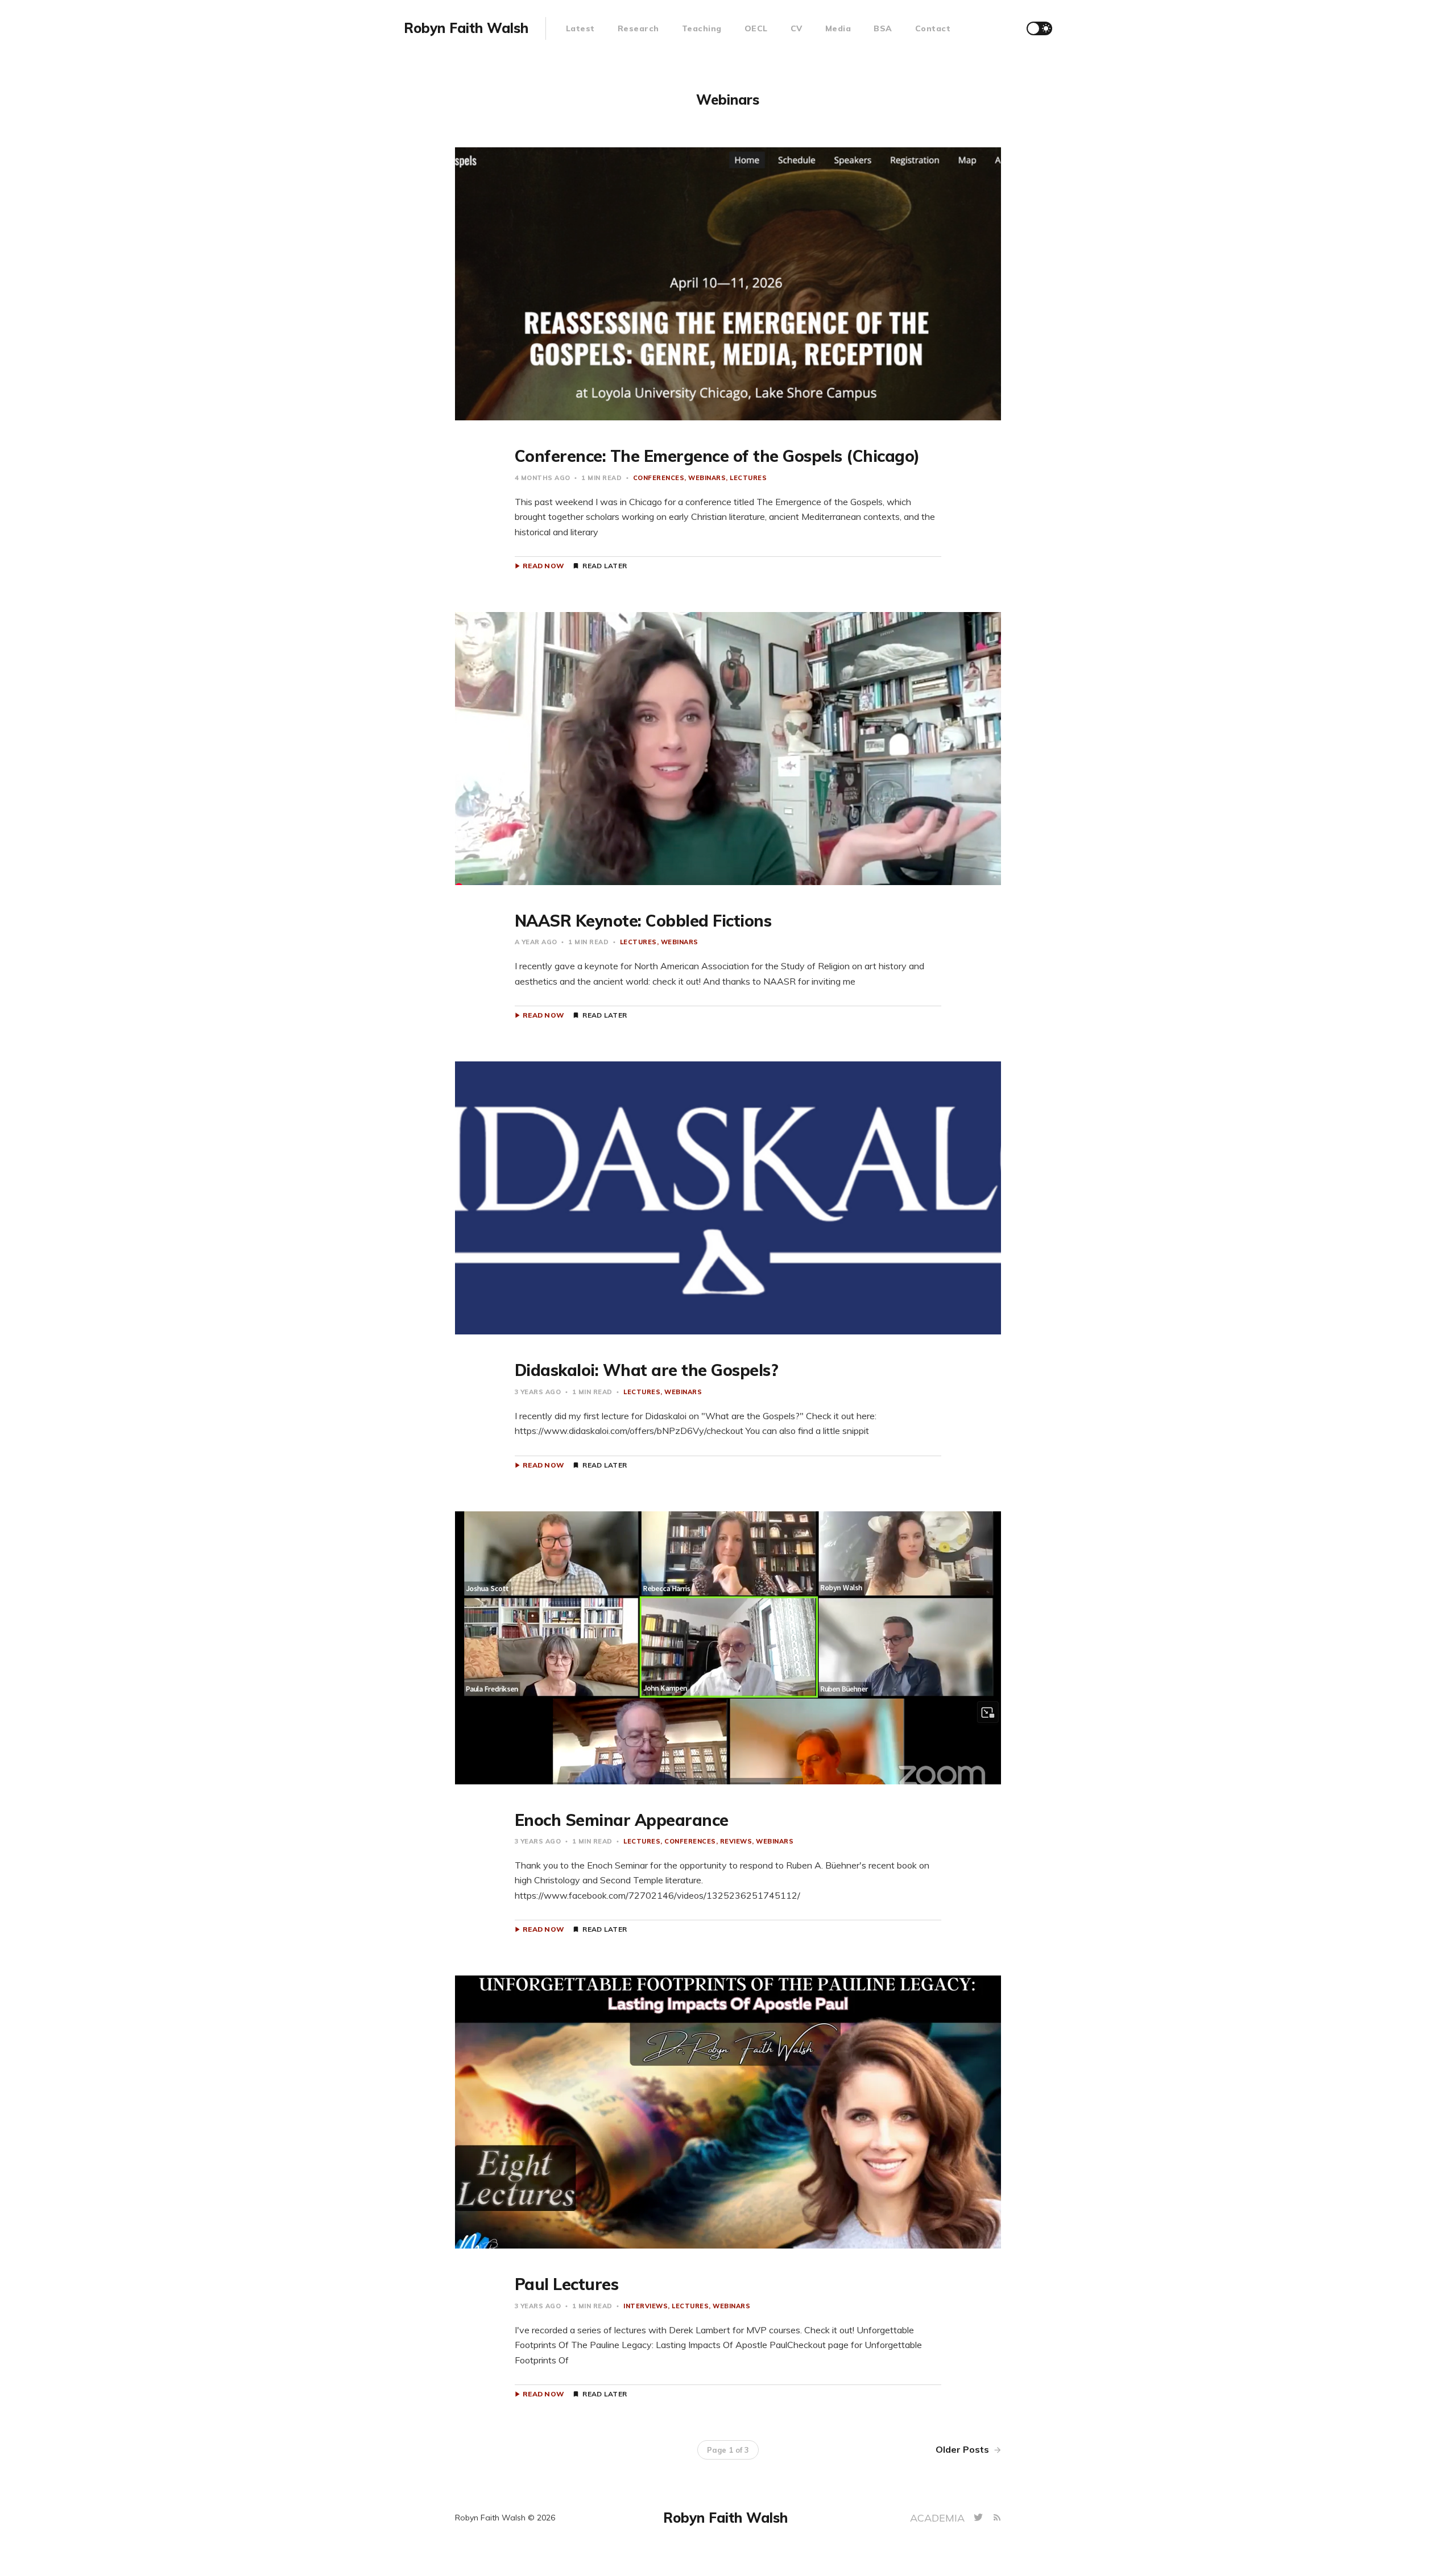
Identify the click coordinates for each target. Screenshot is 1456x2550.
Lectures (748, 478)
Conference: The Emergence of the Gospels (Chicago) (717, 456)
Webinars (707, 478)
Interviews (646, 2306)
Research (638, 28)
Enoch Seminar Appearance (622, 1820)
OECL (756, 28)
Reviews (736, 1841)
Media (838, 28)
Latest (580, 28)
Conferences (659, 478)
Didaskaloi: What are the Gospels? (647, 1370)
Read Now (543, 566)
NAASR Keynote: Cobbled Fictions (643, 921)
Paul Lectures (567, 2284)
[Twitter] (980, 2518)
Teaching (702, 28)
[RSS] (997, 2518)
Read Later (605, 566)
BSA (883, 28)
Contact (933, 28)
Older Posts (963, 2449)
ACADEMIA (939, 2518)
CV (797, 28)
